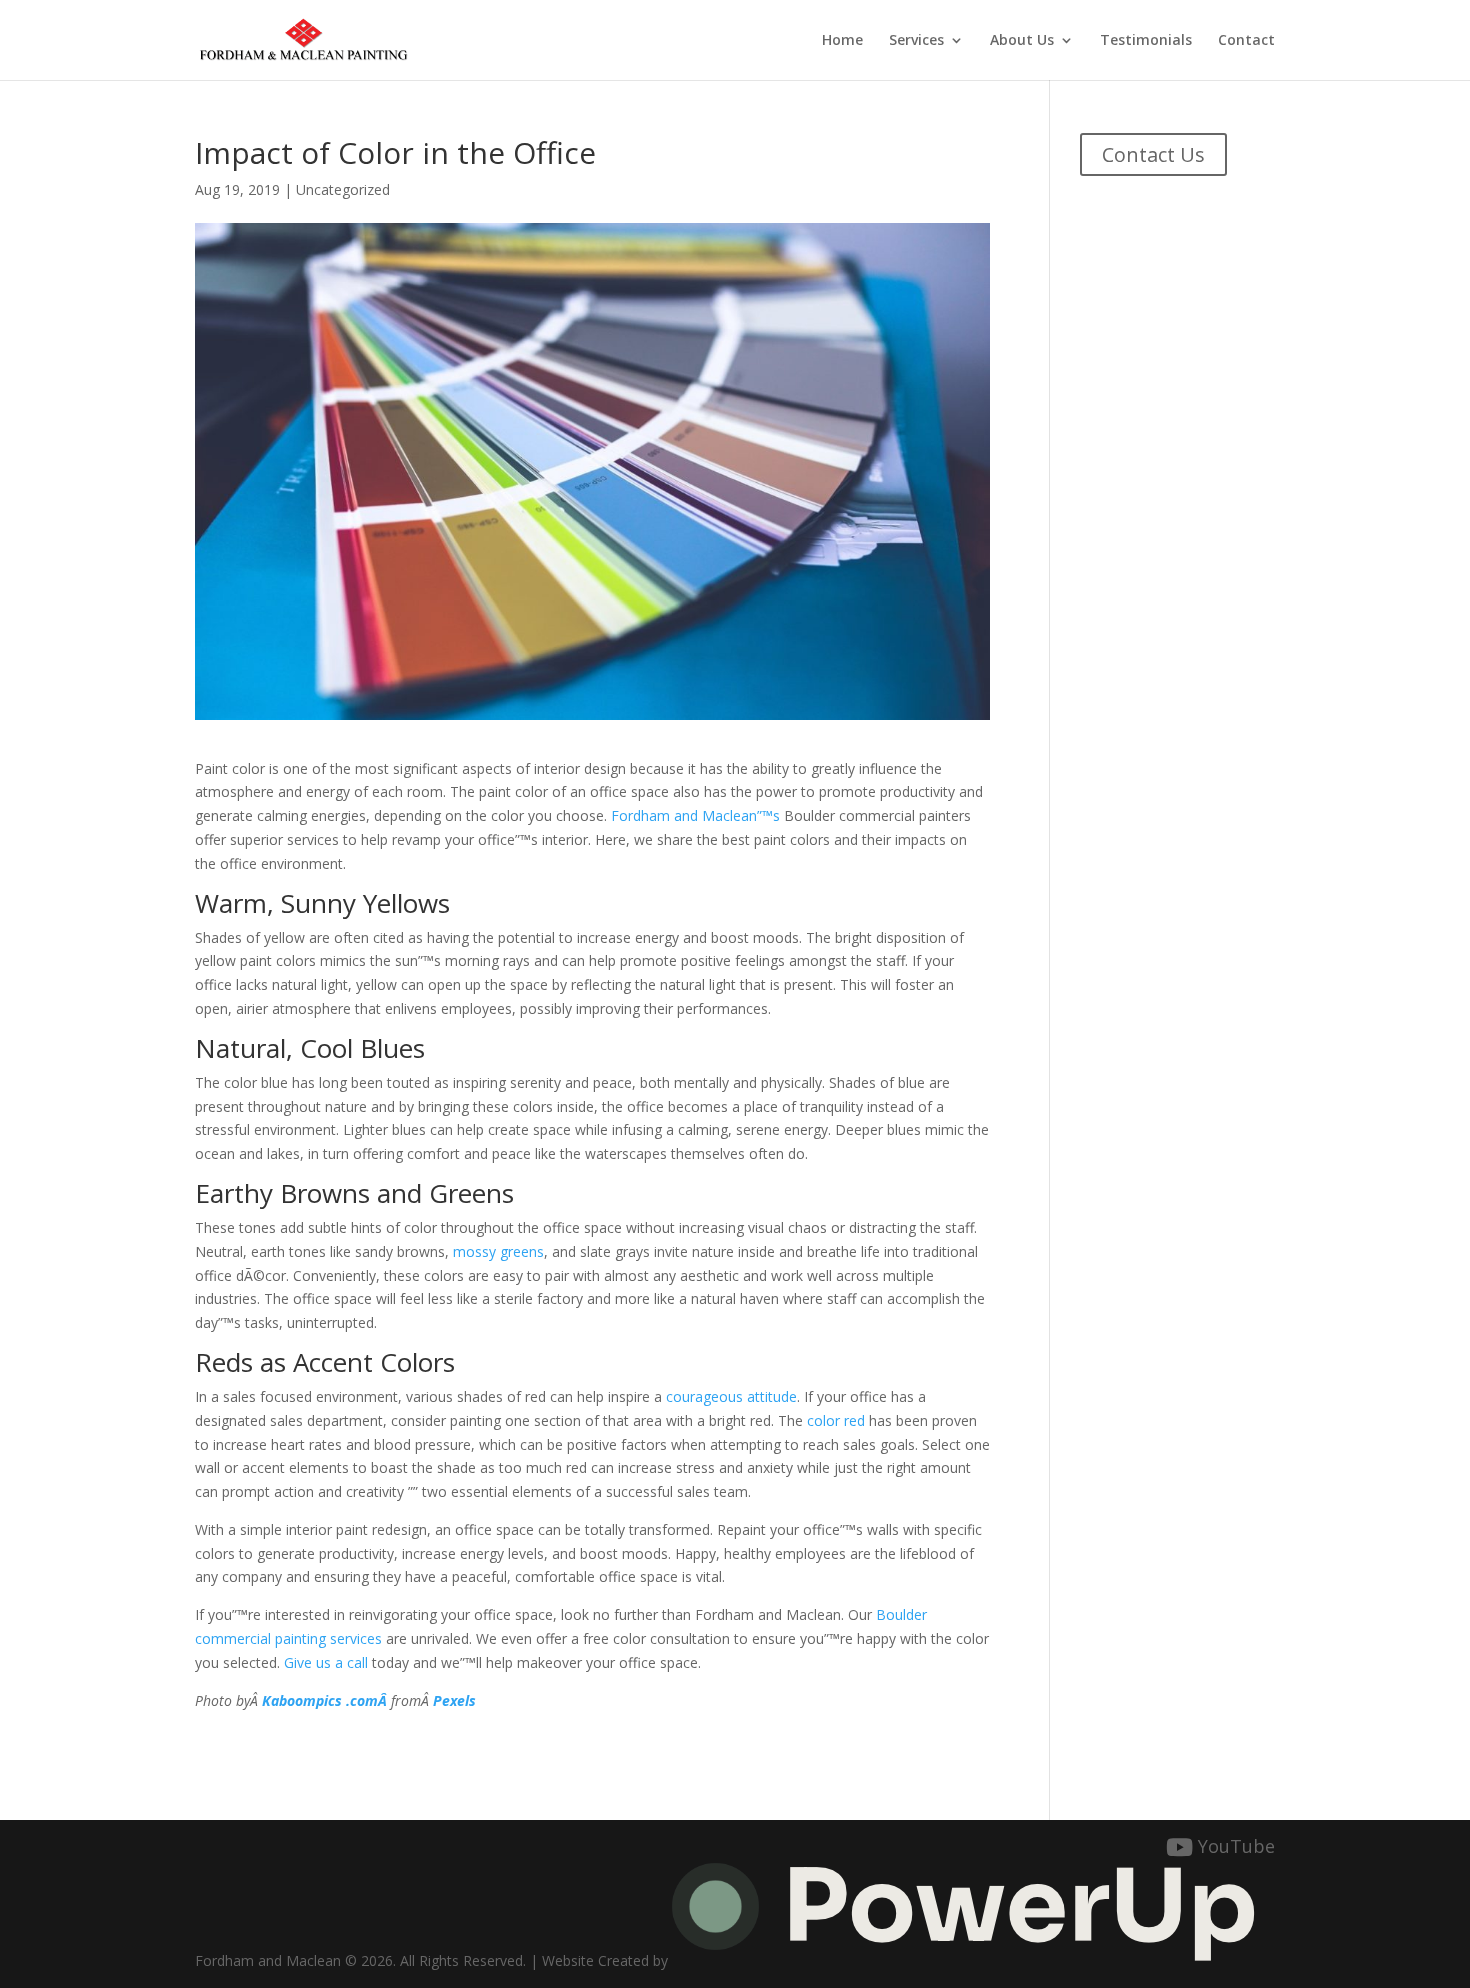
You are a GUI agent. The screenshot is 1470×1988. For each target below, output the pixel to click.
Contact (1246, 41)
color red (836, 1420)
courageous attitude (731, 1396)
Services (916, 41)
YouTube (1236, 1846)
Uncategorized (343, 189)
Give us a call (326, 1662)
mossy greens (498, 1251)
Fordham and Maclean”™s (695, 815)
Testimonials (1146, 41)
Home (842, 41)
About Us (1022, 41)
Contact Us (1153, 154)
